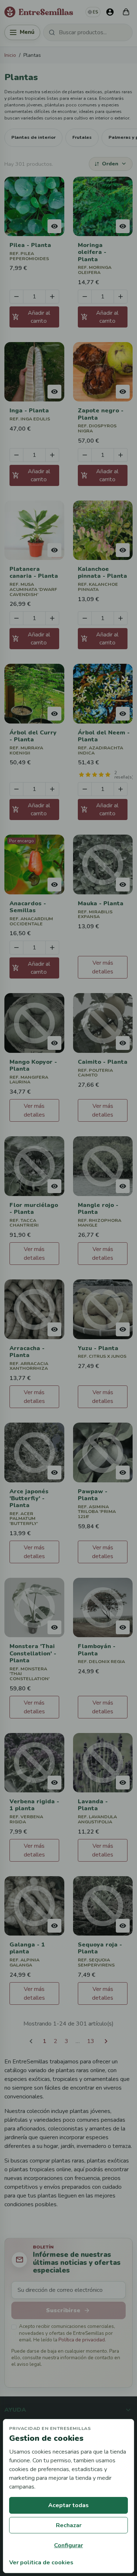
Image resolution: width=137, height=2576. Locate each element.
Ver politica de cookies (41, 2563)
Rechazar (69, 2525)
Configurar (68, 2545)
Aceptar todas (68, 2505)
